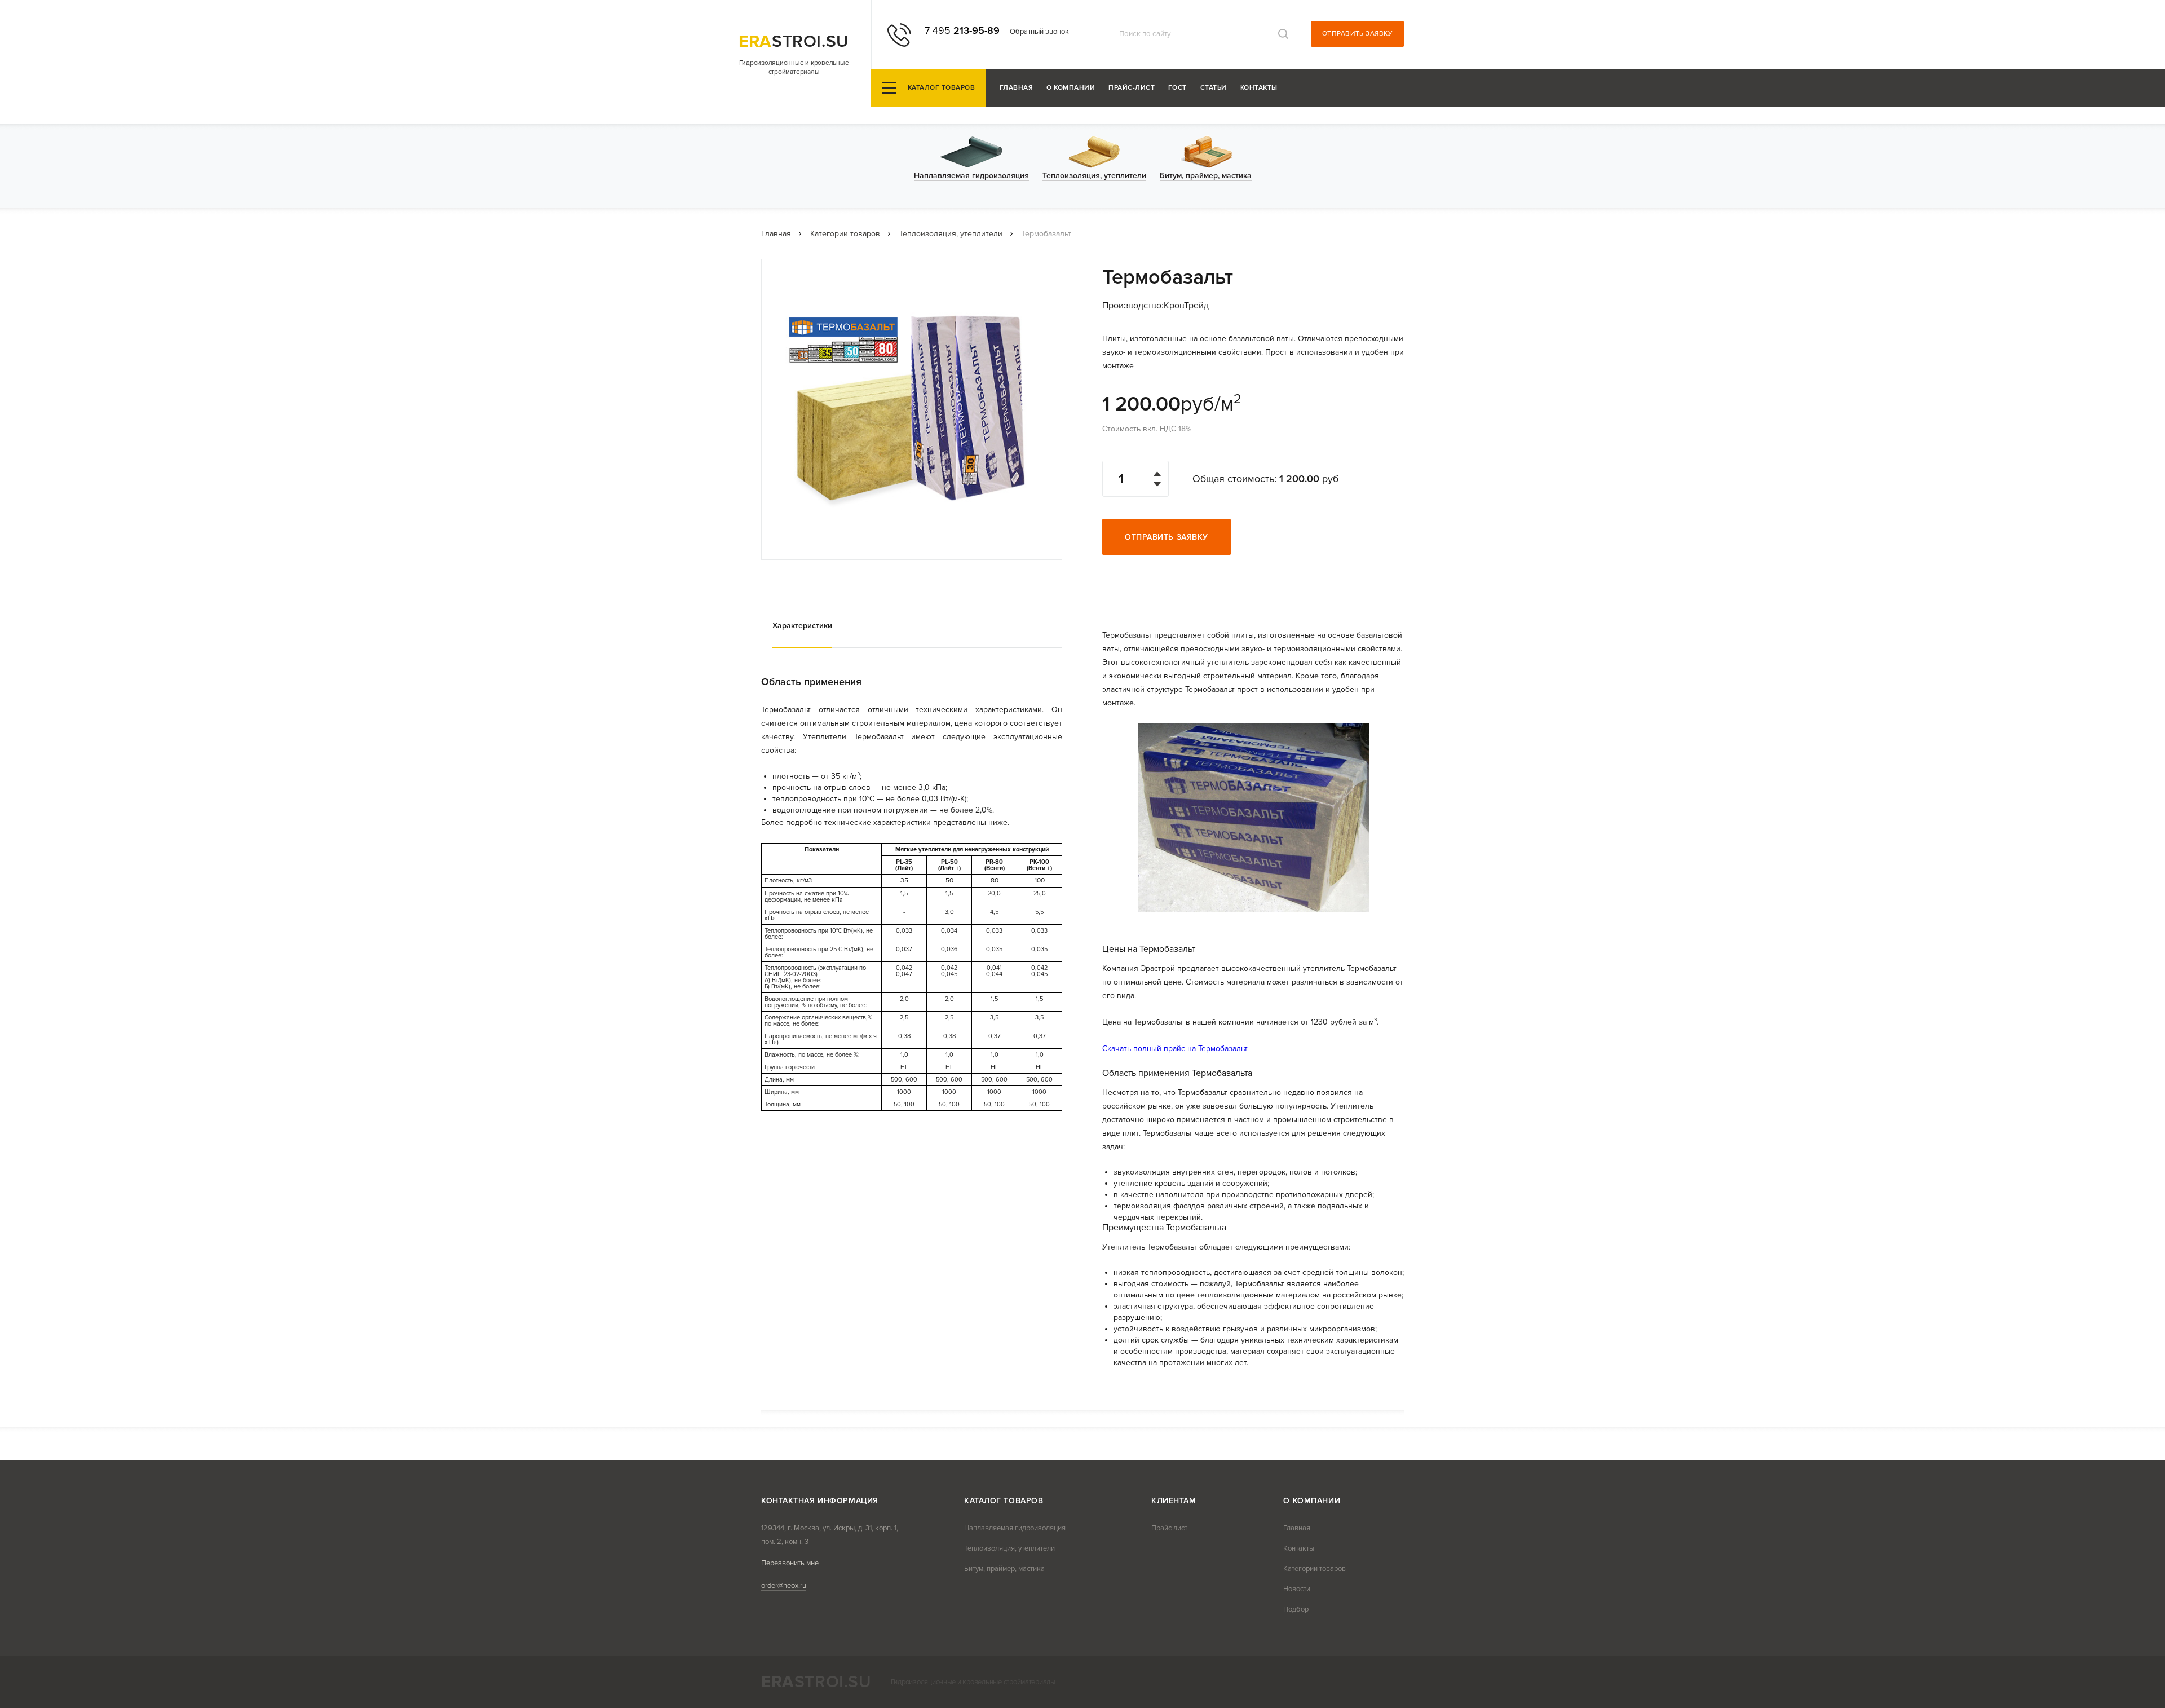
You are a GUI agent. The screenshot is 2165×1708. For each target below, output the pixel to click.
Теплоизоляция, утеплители (951, 234)
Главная (1016, 88)
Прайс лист (1169, 1528)
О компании (1071, 88)
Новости (1297, 1589)
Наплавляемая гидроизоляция (1015, 1528)
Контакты (1259, 88)
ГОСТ (1178, 88)
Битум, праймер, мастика (1004, 1569)
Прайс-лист (1132, 88)
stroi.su (794, 41)
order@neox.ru (784, 1586)
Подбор (1296, 1609)
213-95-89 (962, 30)
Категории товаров (845, 234)
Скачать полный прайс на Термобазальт (1175, 1049)
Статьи (1214, 88)
